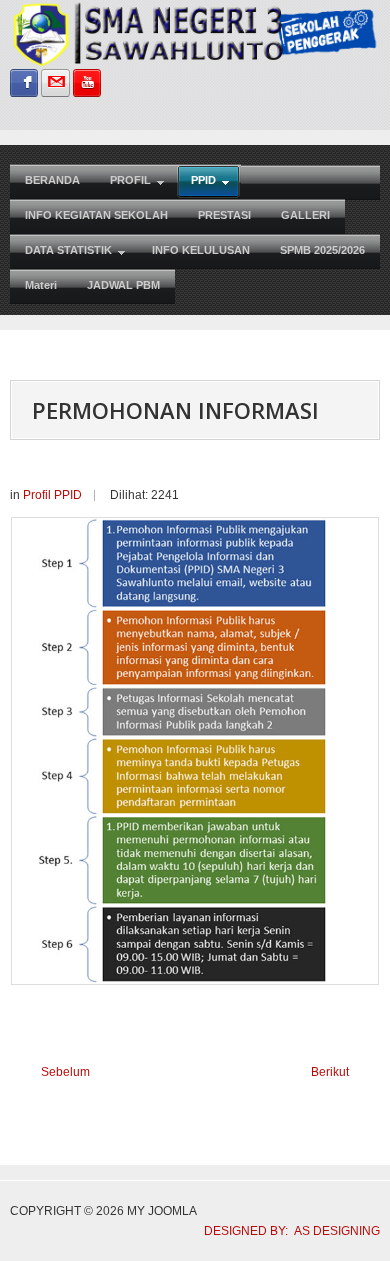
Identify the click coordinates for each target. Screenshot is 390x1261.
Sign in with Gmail (55, 83)
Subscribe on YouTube (87, 83)
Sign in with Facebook (24, 83)
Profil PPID (52, 495)
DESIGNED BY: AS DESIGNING (286, 1231)
